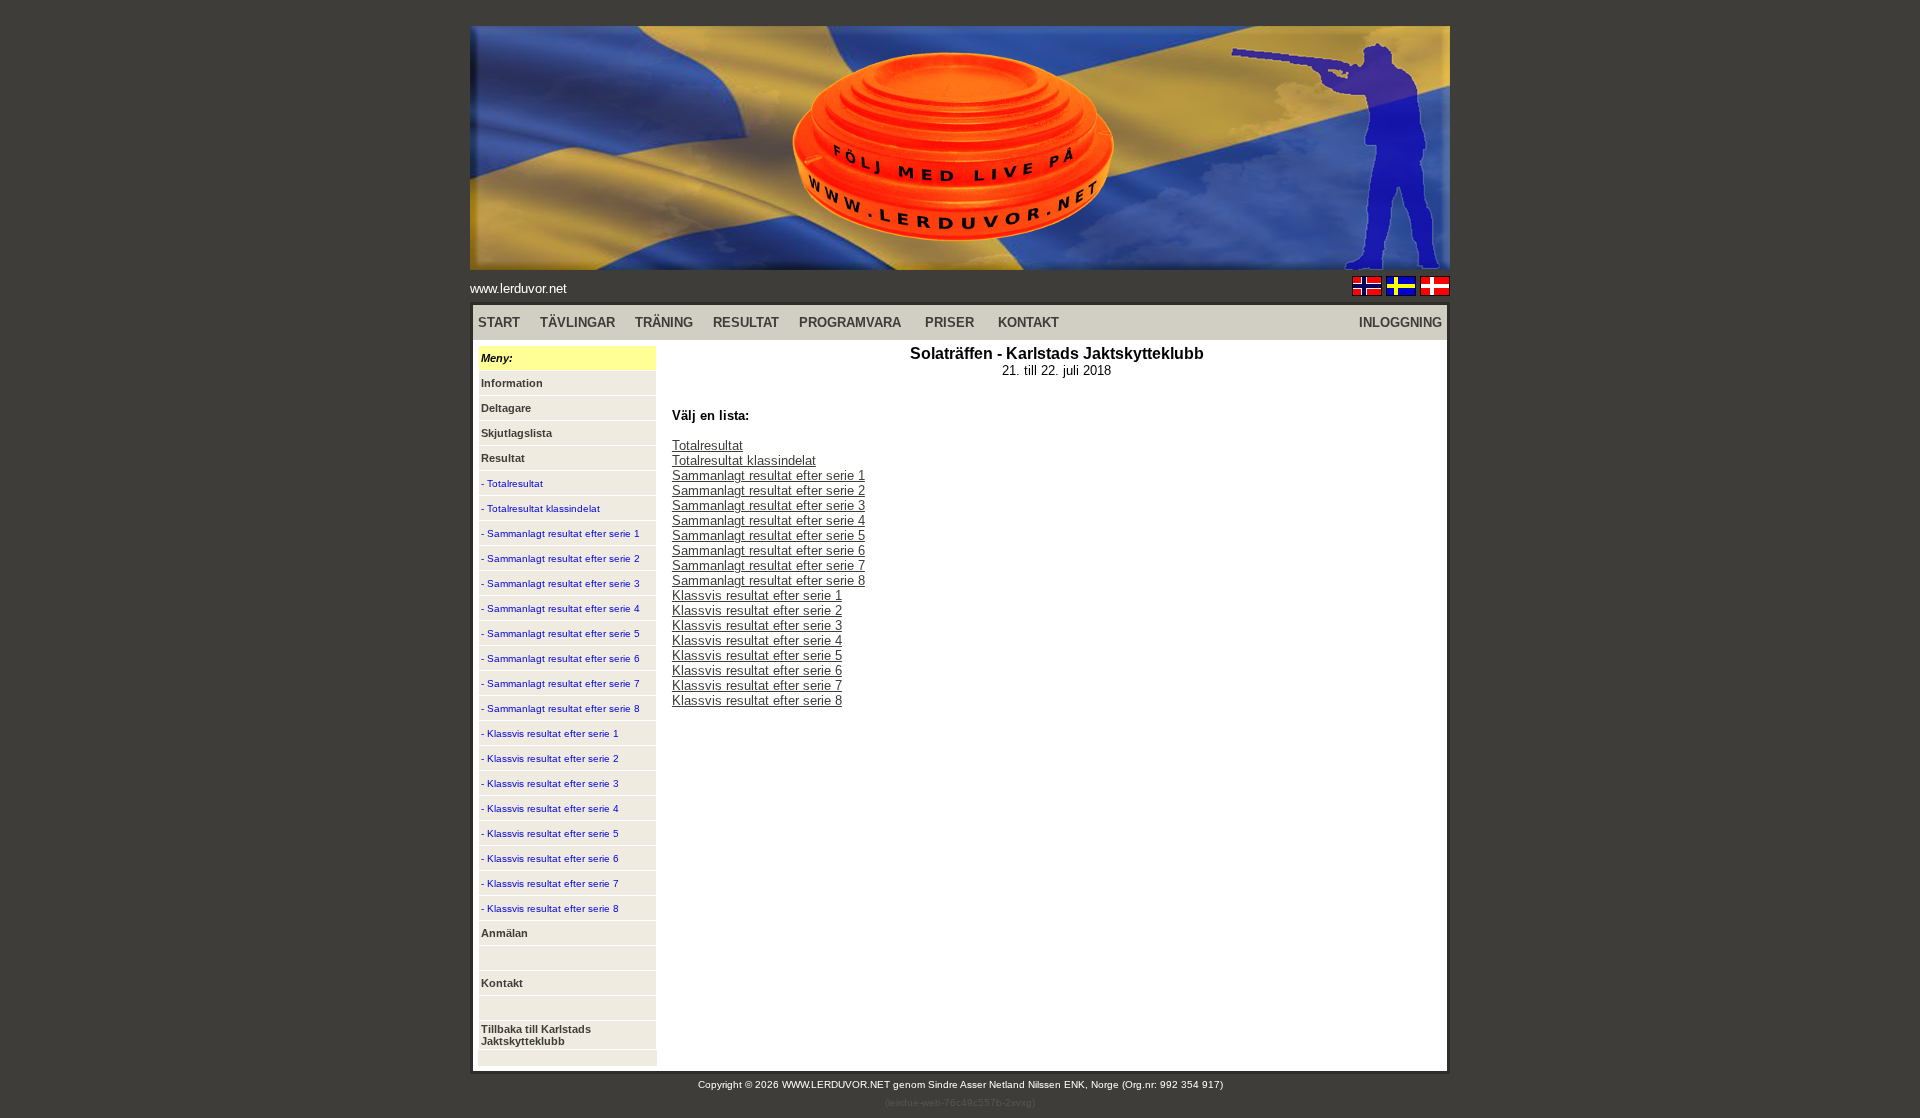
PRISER (949, 322)
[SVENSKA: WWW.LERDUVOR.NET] (1401, 290)
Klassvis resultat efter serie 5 (757, 655)
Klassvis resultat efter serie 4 (757, 640)
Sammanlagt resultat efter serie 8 (768, 580)
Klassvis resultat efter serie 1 (757, 595)
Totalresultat (707, 445)
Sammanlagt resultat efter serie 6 (768, 550)
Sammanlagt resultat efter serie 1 (768, 475)
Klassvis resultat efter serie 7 (757, 685)
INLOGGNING (1400, 322)
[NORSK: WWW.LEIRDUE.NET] (1367, 290)
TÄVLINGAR (577, 322)
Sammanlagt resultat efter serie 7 (768, 565)
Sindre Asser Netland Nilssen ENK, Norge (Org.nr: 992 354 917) (1075, 1084)
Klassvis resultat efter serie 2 (757, 610)
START (499, 322)
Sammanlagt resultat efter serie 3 (768, 505)
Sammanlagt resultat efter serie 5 (768, 535)
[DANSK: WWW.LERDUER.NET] (1435, 290)
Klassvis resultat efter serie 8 (757, 700)
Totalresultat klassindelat (744, 460)
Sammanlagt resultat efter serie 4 (768, 520)
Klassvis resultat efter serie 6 (757, 670)
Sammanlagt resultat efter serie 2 (768, 490)
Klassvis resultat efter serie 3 (757, 625)
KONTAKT (1028, 322)
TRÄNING (664, 322)
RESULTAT (746, 322)
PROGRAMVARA (850, 322)
